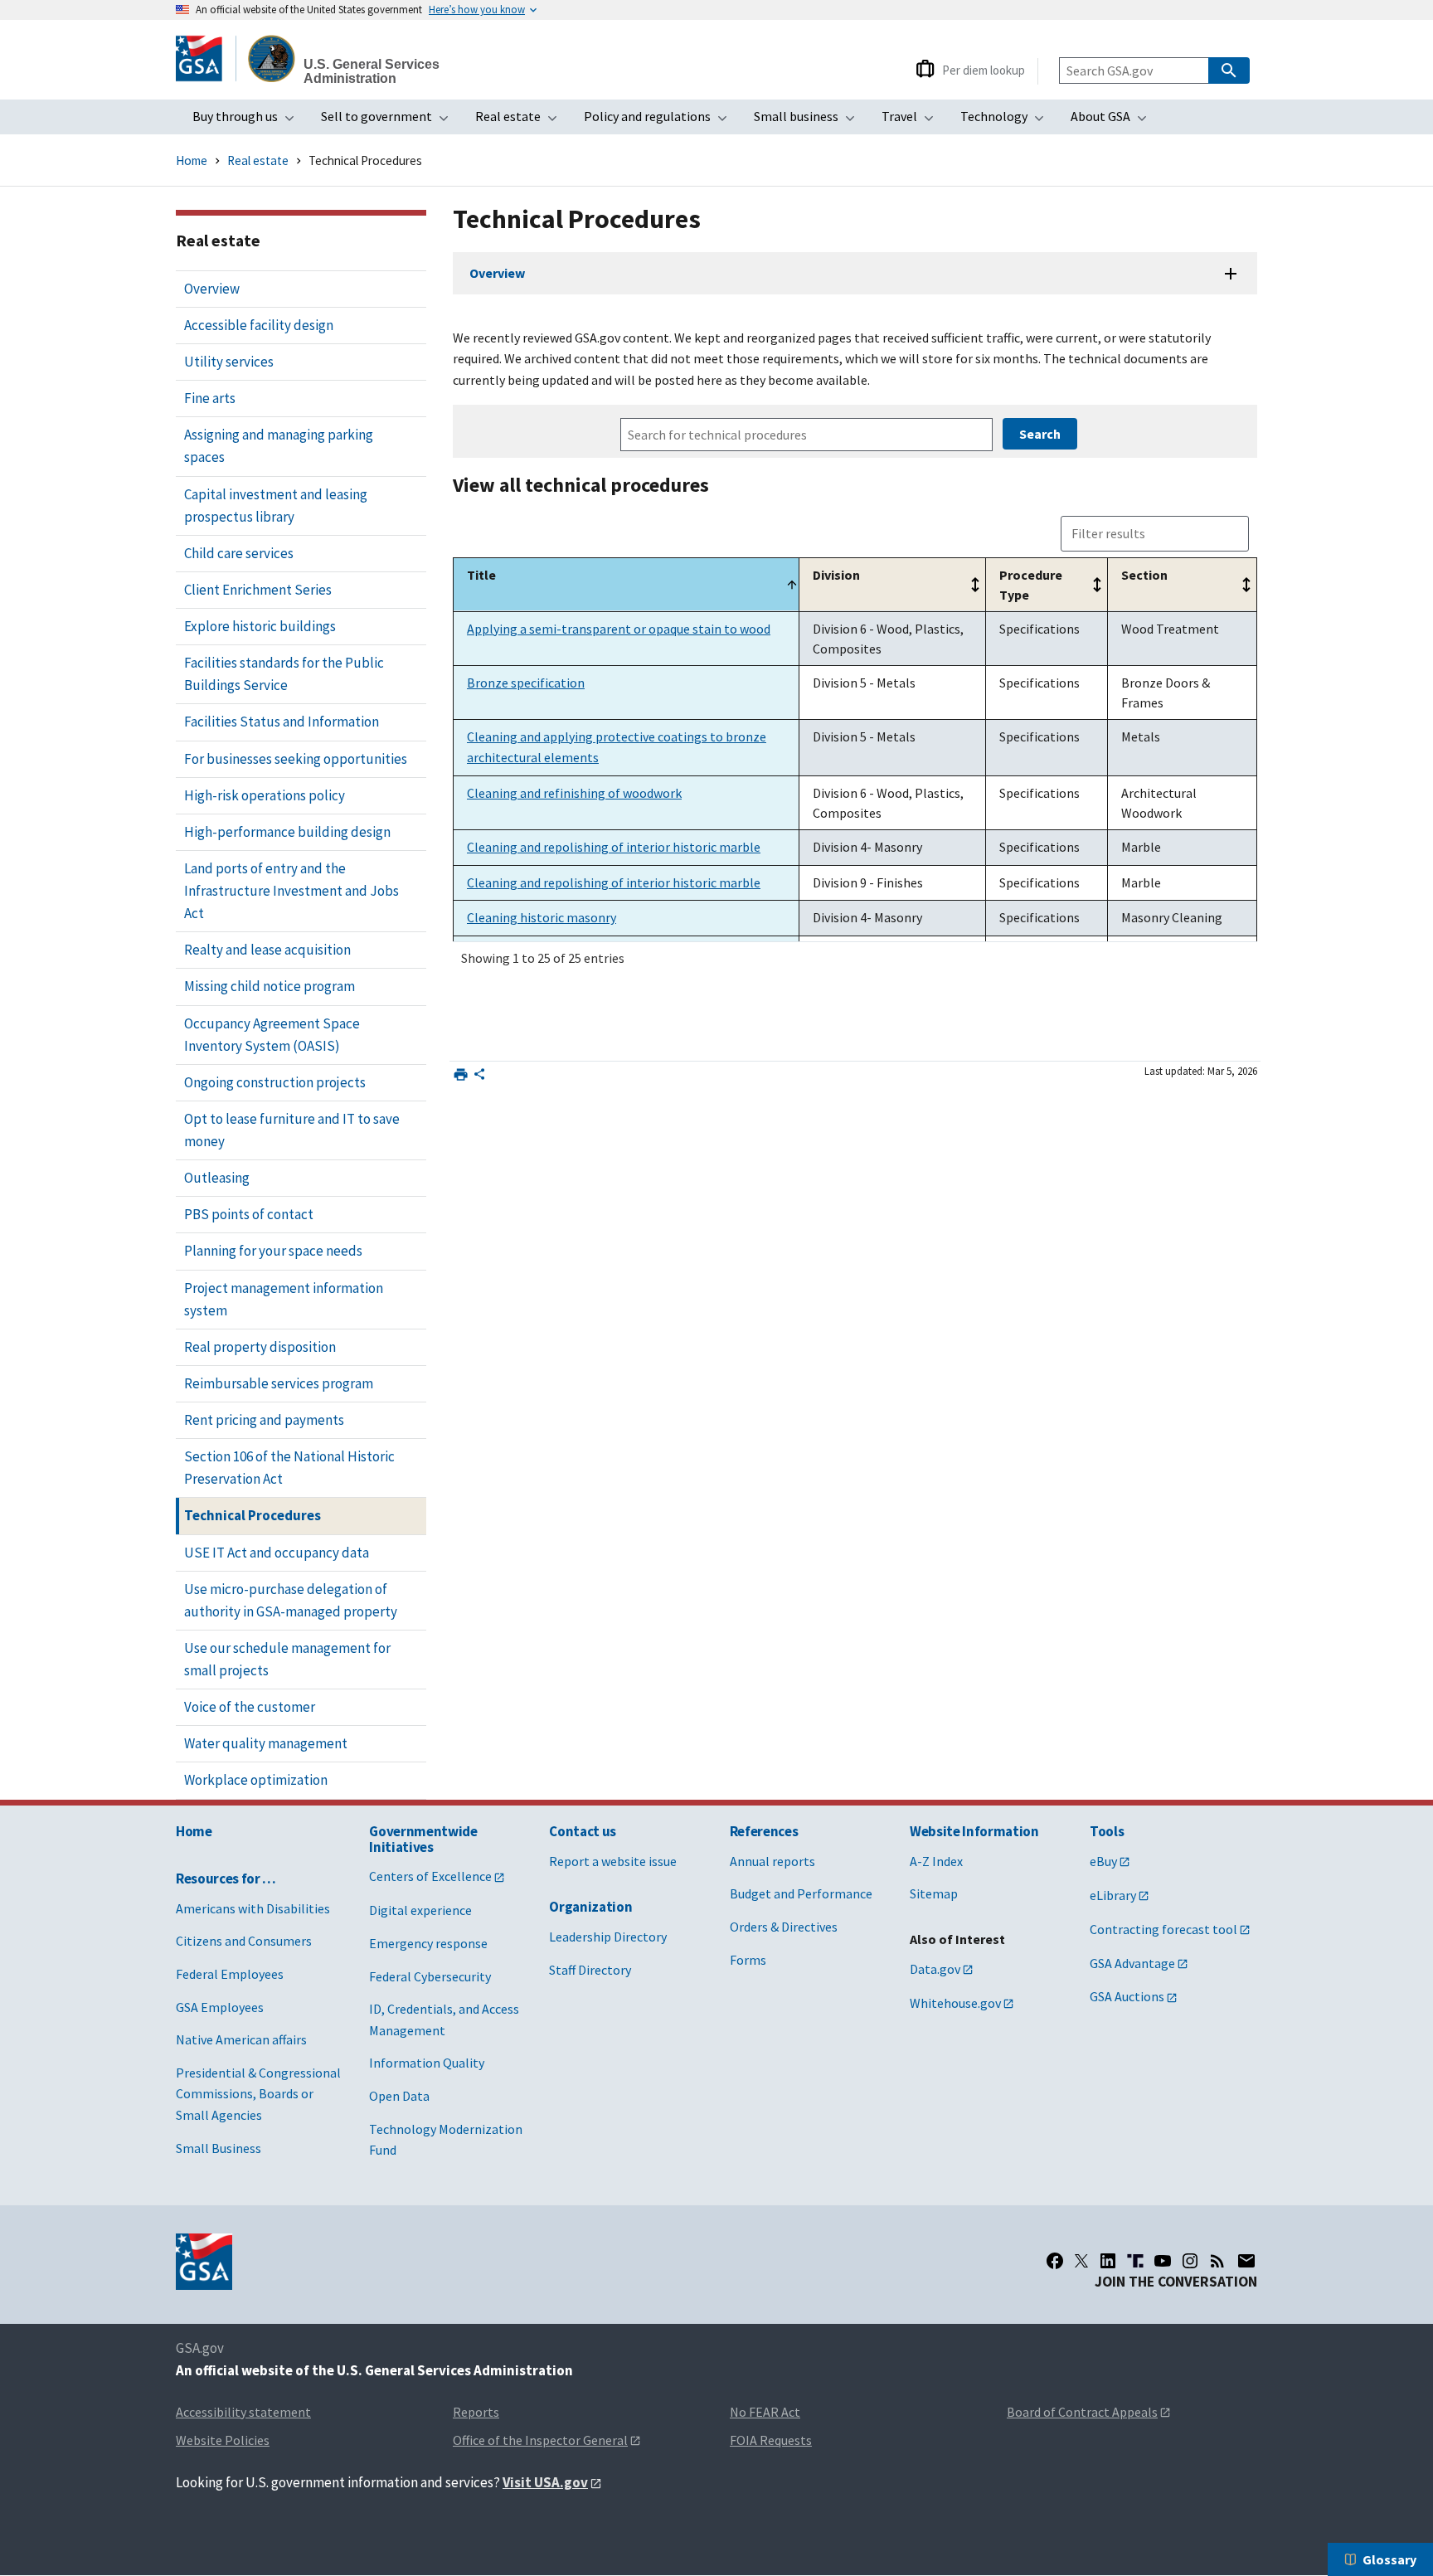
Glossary (1389, 2559)
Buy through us (248, 121)
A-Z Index (936, 1861)
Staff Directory (590, 1970)
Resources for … (226, 1879)
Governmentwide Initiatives (423, 1839)
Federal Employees (230, 1974)
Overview (497, 273)
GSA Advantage (1132, 1963)
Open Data (399, 2096)
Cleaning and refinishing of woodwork (574, 793)
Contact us (583, 1831)
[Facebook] (1055, 2261)
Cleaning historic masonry (542, 917)
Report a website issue (613, 1861)
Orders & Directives (784, 1927)
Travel (913, 121)
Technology (1007, 121)
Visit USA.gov (545, 2482)
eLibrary (1113, 1895)
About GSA (1114, 121)
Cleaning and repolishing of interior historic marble (614, 847)
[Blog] (1217, 2261)
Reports (476, 2412)
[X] (1081, 2261)
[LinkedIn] (1108, 2261)
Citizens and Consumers (244, 1941)
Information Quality (427, 2063)
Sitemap (934, 1893)
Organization (590, 1907)
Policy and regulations (661, 121)
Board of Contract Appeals (1082, 2412)
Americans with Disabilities (253, 1908)
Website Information (974, 1831)
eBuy (1103, 1861)
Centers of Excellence (430, 1876)
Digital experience (420, 1910)
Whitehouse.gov (955, 2003)
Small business (809, 121)
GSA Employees (220, 2007)
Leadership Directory (608, 1937)
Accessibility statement (243, 2412)
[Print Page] (461, 1074)
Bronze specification (526, 683)
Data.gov (935, 1969)
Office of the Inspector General (540, 2440)
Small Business (219, 2148)
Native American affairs (241, 2039)
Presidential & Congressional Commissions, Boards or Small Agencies (258, 2094)
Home (192, 160)
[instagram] (1190, 2261)
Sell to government (390, 121)
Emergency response (428, 1943)
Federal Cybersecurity (430, 1976)
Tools (1107, 1831)
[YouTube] (1163, 2261)
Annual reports (772, 1861)
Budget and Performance (801, 1893)
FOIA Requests (771, 2440)
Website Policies (223, 2440)
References (764, 1831)
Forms (748, 1960)
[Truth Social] (1135, 2261)
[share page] (479, 1077)
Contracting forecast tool (1163, 1929)
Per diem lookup (984, 70)
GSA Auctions (1127, 1996)
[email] (1247, 2261)
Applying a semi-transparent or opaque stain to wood (619, 629)
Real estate (521, 121)
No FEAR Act (765, 2412)
